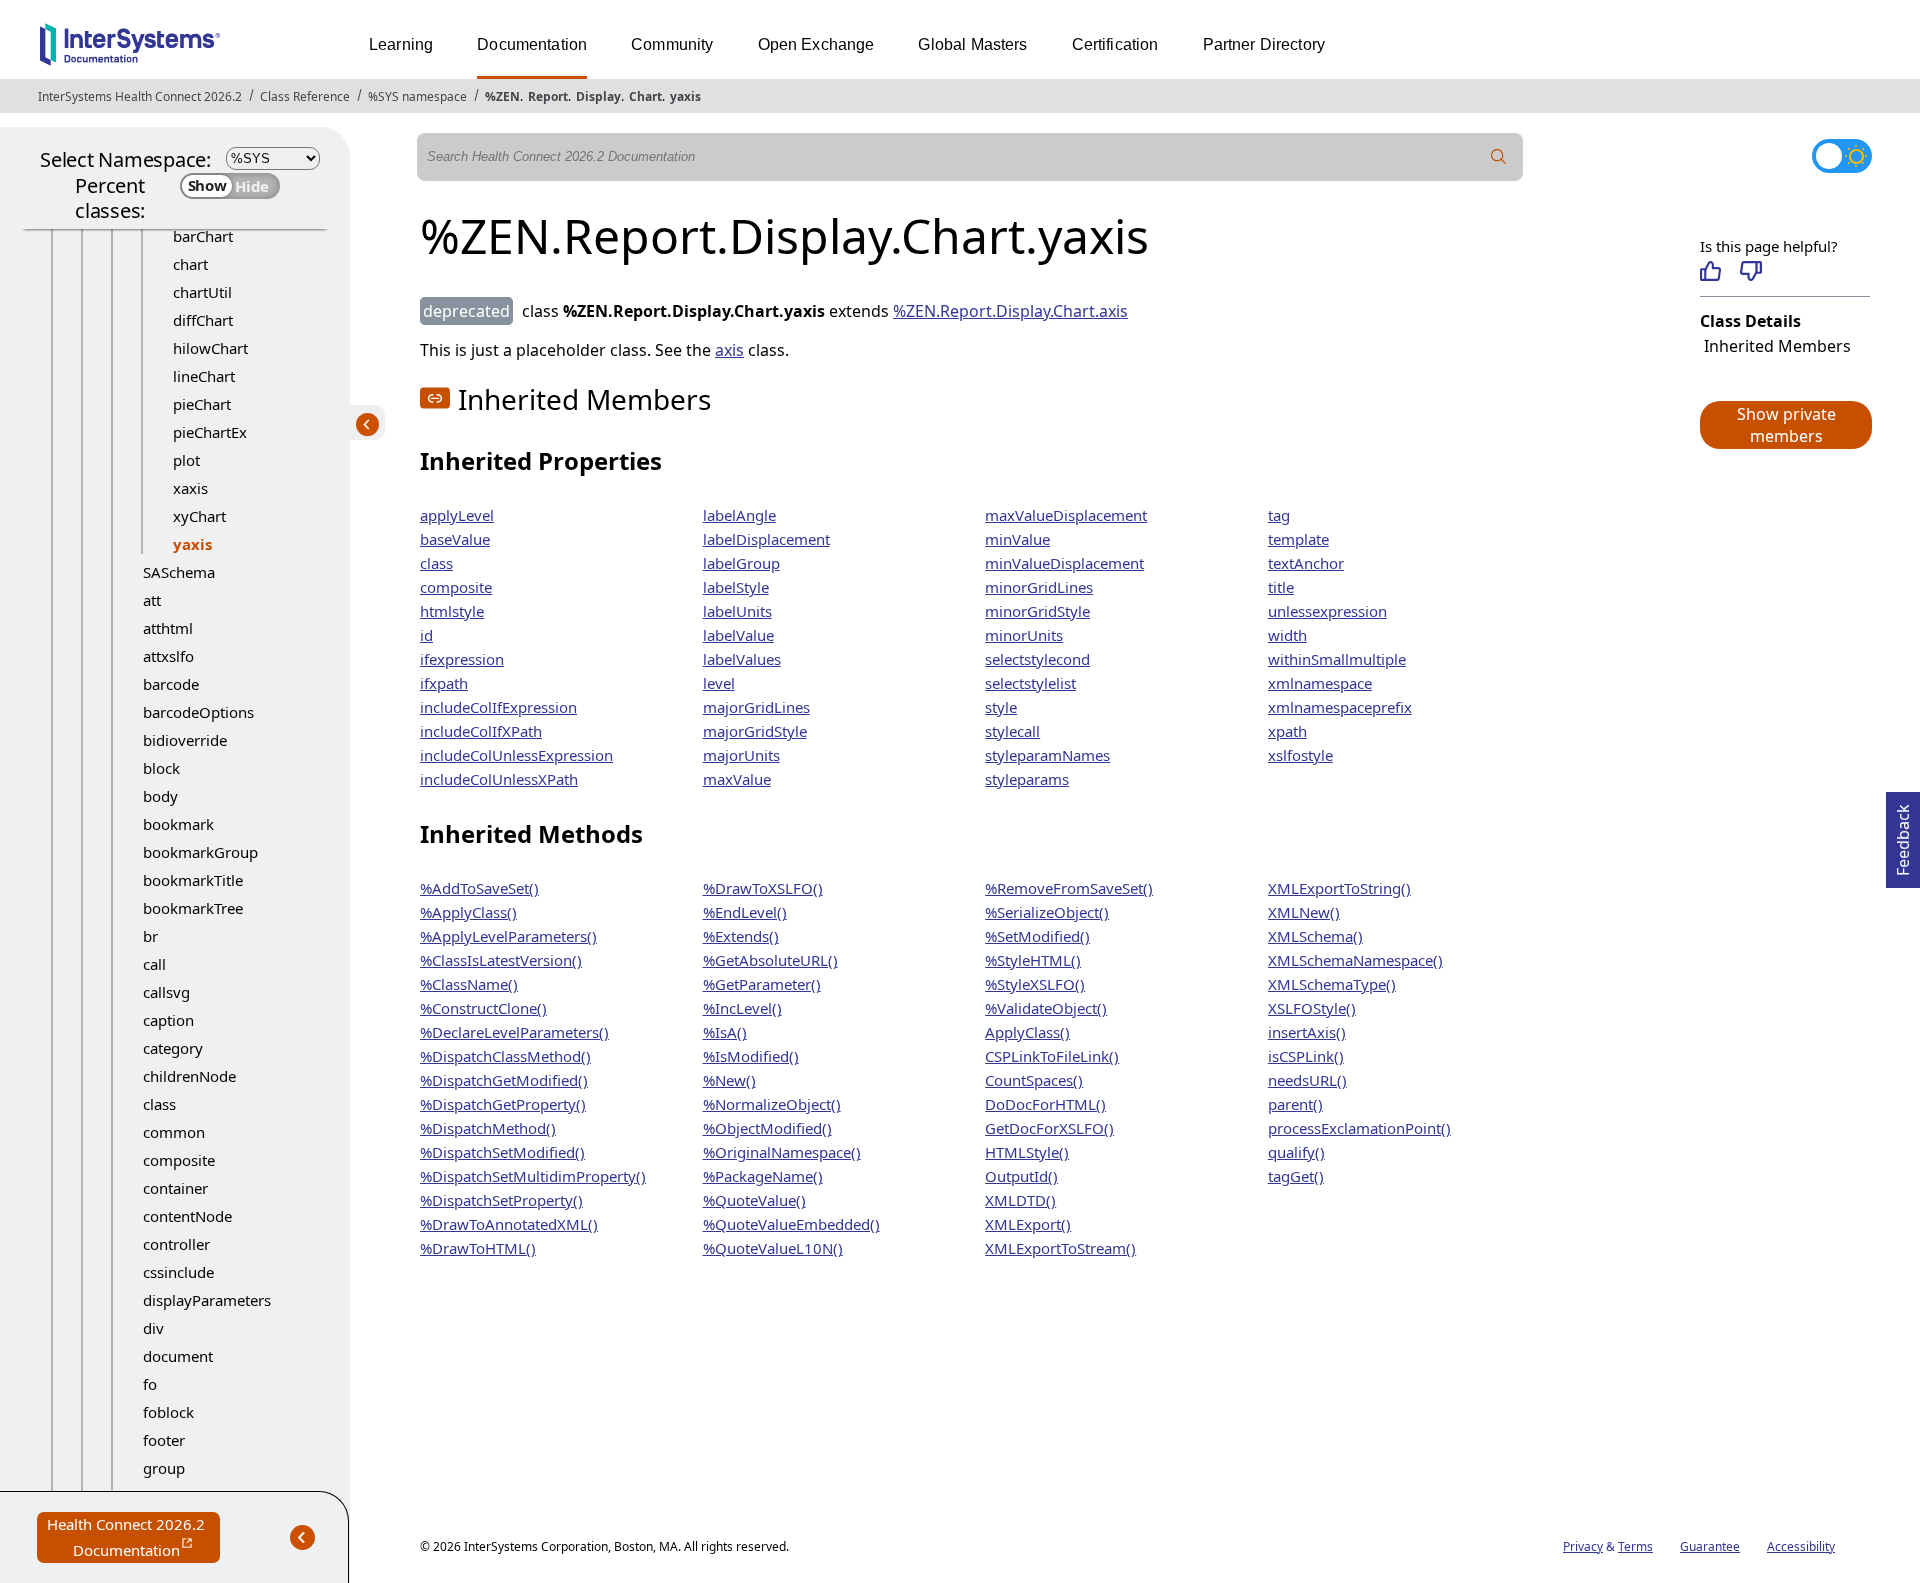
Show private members (1786, 425)
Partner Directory (1264, 44)
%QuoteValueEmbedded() (791, 1224)
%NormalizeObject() (772, 1104)
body (160, 796)
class (159, 1104)
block (161, 768)
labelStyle (736, 587)
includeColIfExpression (498, 707)
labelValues (742, 659)
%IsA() (725, 1032)
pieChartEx (210, 432)
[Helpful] (1710, 271)
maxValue (737, 779)
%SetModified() (1037, 936)
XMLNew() (1304, 912)
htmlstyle (452, 611)
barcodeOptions (198, 712)
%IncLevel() (742, 1008)
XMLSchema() (1315, 936)
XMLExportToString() (1339, 888)
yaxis (685, 96)
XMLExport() (1028, 1224)
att (152, 600)
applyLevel (457, 515)
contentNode (187, 1216)
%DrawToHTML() (478, 1248)
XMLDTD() (1020, 1200)
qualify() (1296, 1152)
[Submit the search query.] (1499, 157)
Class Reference (305, 96)
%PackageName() (763, 1176)
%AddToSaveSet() (479, 888)
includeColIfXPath (481, 731)
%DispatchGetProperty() (503, 1104)
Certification (1115, 44)
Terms (1635, 1546)
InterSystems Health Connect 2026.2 (140, 96)
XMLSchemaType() (1332, 984)
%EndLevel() (745, 912)
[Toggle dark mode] (1842, 156)
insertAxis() (1307, 1032)
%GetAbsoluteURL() (770, 960)
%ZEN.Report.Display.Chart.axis (1010, 311)
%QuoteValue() (754, 1200)
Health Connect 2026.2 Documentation (133, 1538)
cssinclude (178, 1272)
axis (729, 350)
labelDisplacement (766, 539)
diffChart (203, 320)
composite (179, 1160)
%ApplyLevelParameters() (508, 936)
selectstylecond (1037, 659)
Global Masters (972, 44)
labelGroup (741, 563)
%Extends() (741, 936)
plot (186, 460)
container (175, 1188)
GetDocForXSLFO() (1049, 1128)
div (153, 1328)
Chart (645, 96)
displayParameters (207, 1300)
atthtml (168, 628)
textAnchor (1306, 563)
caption (168, 1020)
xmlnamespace (1320, 683)
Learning (401, 44)
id (426, 635)
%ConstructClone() (483, 1008)
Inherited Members (1777, 346)
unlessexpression (1327, 611)
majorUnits (741, 755)
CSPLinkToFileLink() (1052, 1056)
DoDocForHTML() (1045, 1104)
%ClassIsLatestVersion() (501, 960)
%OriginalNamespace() (782, 1152)
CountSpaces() (1034, 1080)
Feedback (1903, 834)
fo (150, 1384)
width (1287, 635)
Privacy (1583, 1546)
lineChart (204, 376)
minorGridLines (1039, 587)
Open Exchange (816, 44)
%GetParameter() (762, 984)
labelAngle (739, 515)
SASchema (179, 572)
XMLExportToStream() (1060, 1248)
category (173, 1048)
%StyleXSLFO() (1035, 984)
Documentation (532, 44)
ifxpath (444, 683)
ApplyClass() (1027, 1032)
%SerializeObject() (1047, 912)
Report (548, 96)
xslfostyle (1300, 755)
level (719, 683)
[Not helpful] (1750, 271)
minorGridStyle (1037, 611)
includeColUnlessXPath (499, 779)
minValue (1017, 539)
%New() (729, 1080)
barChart (203, 236)
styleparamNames (1047, 755)
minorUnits (1024, 635)
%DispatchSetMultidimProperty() (533, 1176)
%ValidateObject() (1046, 1008)
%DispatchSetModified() (502, 1152)
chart (190, 264)
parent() (1295, 1104)
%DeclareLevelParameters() (514, 1032)
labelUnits (737, 611)
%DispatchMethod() (488, 1128)
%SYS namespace (417, 96)
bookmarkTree (193, 908)
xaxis (190, 488)
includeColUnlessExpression (516, 755)
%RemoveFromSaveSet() (1069, 888)
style (1001, 707)
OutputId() (1021, 1176)
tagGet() (1296, 1176)
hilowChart (210, 348)
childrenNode (189, 1076)
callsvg (166, 992)
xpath (1287, 731)
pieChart (202, 404)
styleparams (1027, 779)
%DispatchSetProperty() (501, 1200)
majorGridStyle (755, 731)
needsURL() (1307, 1080)
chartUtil (202, 292)
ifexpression (462, 659)
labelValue (738, 635)
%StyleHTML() (1033, 960)
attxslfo (168, 656)
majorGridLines (756, 707)
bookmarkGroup (200, 852)
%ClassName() (469, 984)
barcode (171, 684)
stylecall (1012, 731)
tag (1279, 515)
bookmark (178, 824)
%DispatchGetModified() (504, 1080)
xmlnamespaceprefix (1340, 707)
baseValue (455, 539)
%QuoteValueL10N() (773, 1248)
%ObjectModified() (767, 1128)
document (178, 1356)
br (150, 936)
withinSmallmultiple (1337, 659)
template (1298, 539)
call (154, 964)
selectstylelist (1030, 683)
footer (164, 1440)
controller (176, 1244)
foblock (168, 1412)
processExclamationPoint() (1359, 1128)
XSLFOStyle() (1312, 1008)
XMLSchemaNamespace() (1355, 960)
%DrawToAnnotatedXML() (509, 1224)
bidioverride (185, 740)
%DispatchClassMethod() (505, 1056)
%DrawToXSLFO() (763, 888)
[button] (1785, 425)
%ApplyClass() (468, 912)
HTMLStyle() (1027, 1152)
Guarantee (1710, 1546)
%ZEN (502, 96)
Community (672, 44)
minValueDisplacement (1064, 563)
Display (598, 96)
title (1281, 587)
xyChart (199, 516)
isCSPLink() (1306, 1056)
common (174, 1132)
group (164, 1468)
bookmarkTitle (193, 880)
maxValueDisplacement (1066, 515)
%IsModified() (751, 1056)
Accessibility (1801, 1546)
